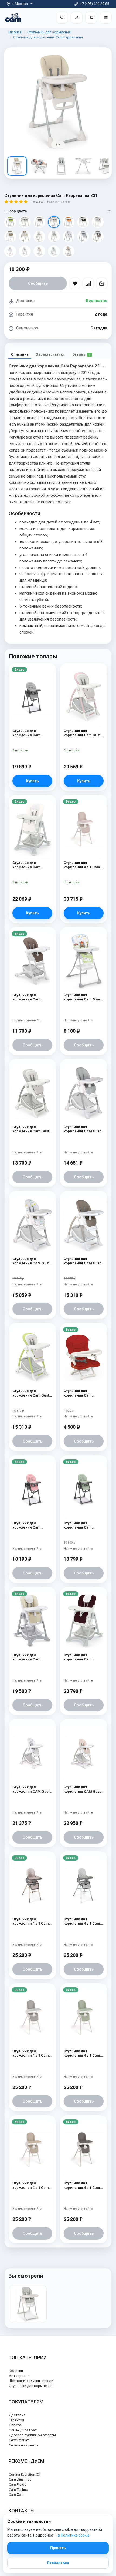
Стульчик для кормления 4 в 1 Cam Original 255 (82, 1922)
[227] (39, 222)
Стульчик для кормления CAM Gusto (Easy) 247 (32, 1789)
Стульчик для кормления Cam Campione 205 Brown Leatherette (82, 1657)
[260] (39, 251)
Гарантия (16, 2420)
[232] (10, 222)
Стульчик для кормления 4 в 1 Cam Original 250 (82, 2185)
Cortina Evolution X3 (24, 2474)
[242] (54, 237)
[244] (83, 237)
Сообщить (38, 283)
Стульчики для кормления (49, 32)
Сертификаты (20, 2440)
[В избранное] (75, 283)
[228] (83, 222)
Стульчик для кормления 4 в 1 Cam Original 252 (82, 2053)
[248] (25, 251)
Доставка (17, 2415)
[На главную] (13, 17)
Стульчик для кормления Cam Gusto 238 (32, 1129)
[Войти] (77, 18)
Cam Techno (18, 2490)
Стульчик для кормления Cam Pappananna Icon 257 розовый (31, 1525)
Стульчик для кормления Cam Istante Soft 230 (26, 997)
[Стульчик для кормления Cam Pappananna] (28, 2304)
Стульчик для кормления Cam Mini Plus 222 (82, 997)
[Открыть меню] (106, 18)
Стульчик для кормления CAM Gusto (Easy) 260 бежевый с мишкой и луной (83, 1789)
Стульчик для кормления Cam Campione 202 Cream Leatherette (31, 1657)
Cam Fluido (18, 2484)
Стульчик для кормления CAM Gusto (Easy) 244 (83, 1129)
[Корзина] (91, 18)
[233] (69, 222)
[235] (10, 237)
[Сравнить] (88, 283)
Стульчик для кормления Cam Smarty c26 (78, 1393)
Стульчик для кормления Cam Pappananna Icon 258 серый (31, 733)
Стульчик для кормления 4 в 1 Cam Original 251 (31, 2185)
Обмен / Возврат (23, 2430)
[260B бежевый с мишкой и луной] (69, 251)
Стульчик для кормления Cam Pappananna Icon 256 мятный (82, 1525)
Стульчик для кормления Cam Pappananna (48, 37)
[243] (69, 237)
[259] (54, 251)
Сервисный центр (23, 2445)
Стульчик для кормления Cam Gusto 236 (83, 733)
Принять (58, 2548)
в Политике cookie (74, 2535)
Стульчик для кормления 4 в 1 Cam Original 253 (82, 865)
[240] (25, 237)
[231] (54, 222)
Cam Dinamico (20, 2479)
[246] (98, 237)
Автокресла (19, 2376)
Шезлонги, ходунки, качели (31, 2381)
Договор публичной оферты (32, 2435)
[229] (98, 222)
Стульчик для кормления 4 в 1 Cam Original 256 (31, 1922)
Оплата (15, 2425)
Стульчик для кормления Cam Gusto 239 (32, 1393)
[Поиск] (62, 18)
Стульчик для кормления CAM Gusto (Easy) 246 (83, 1261)
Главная (15, 32)
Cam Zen (16, 2494)
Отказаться (58, 2563)
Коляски (16, 2371)
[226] (25, 222)
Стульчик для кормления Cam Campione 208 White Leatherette (30, 865)
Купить (32, 781)
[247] (10, 251)
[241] (39, 237)
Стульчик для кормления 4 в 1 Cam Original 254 (31, 2053)
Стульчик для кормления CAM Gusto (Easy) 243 (32, 1261)
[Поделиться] (102, 283)
